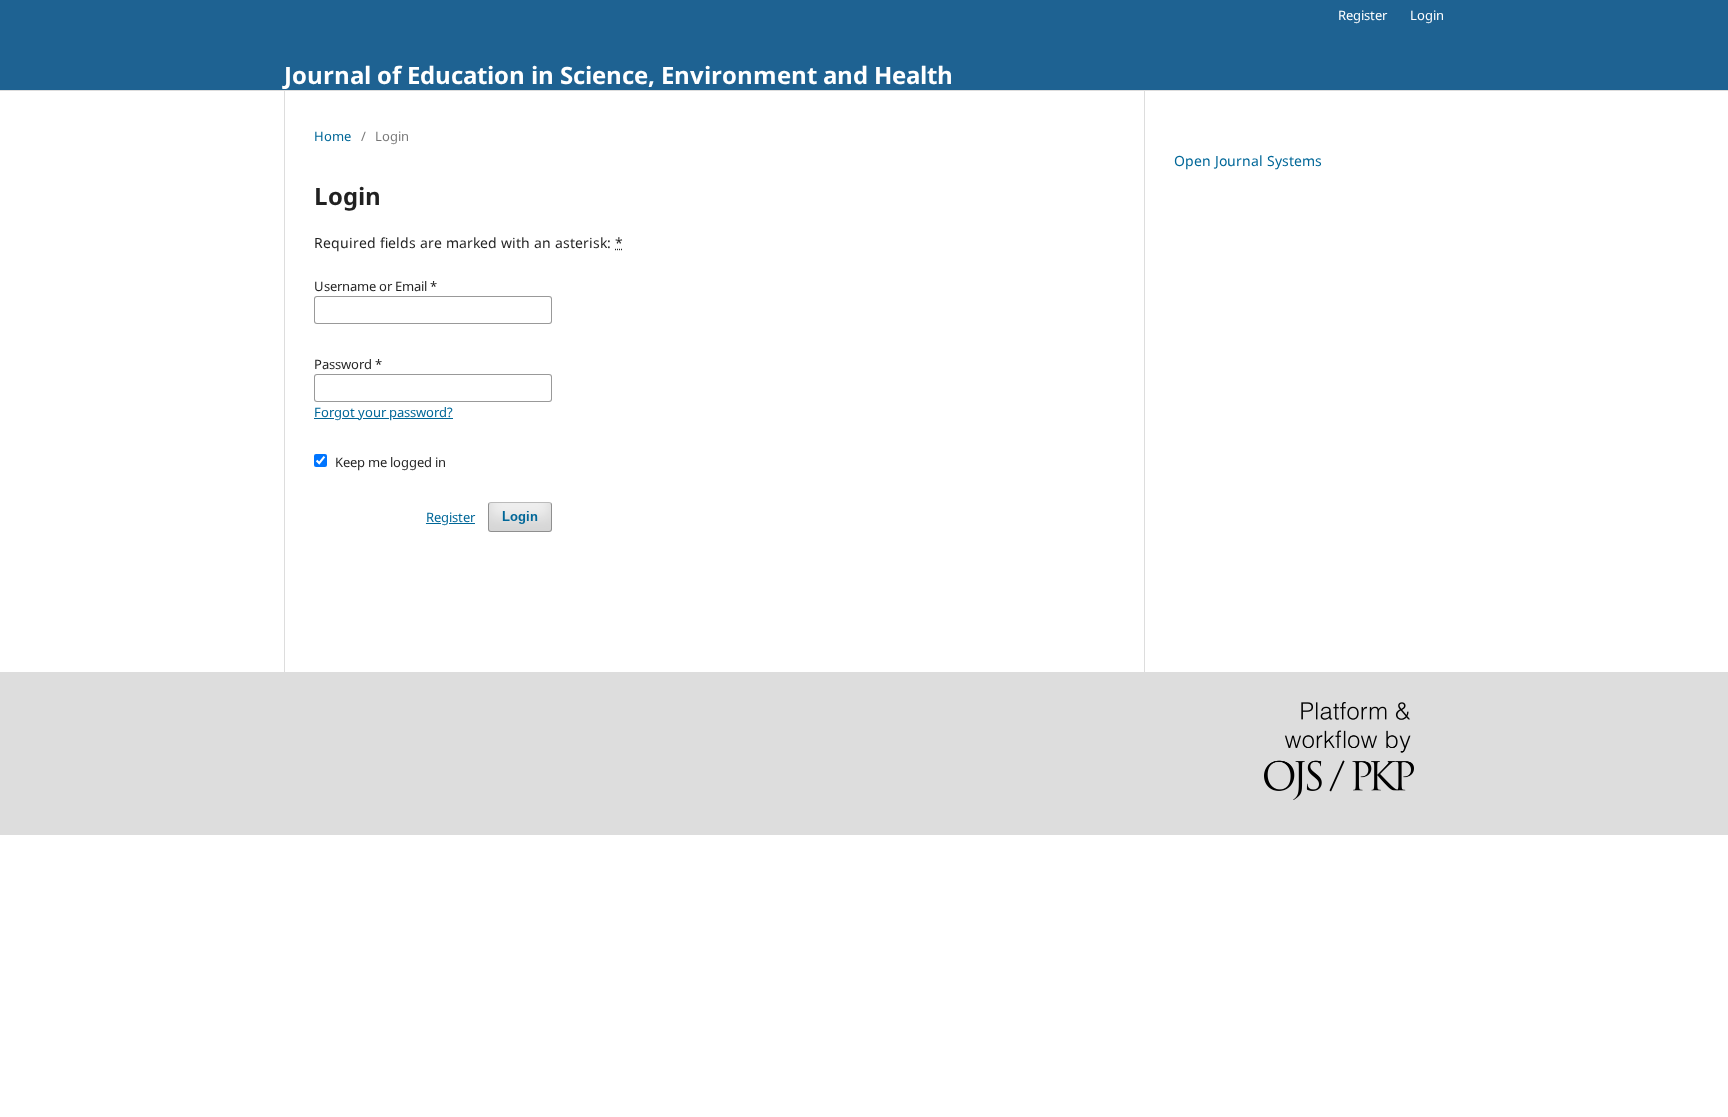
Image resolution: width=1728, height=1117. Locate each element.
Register (1362, 15)
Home (332, 136)
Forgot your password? (383, 412)
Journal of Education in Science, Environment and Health (618, 74)
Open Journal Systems (1248, 160)
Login (1427, 15)
